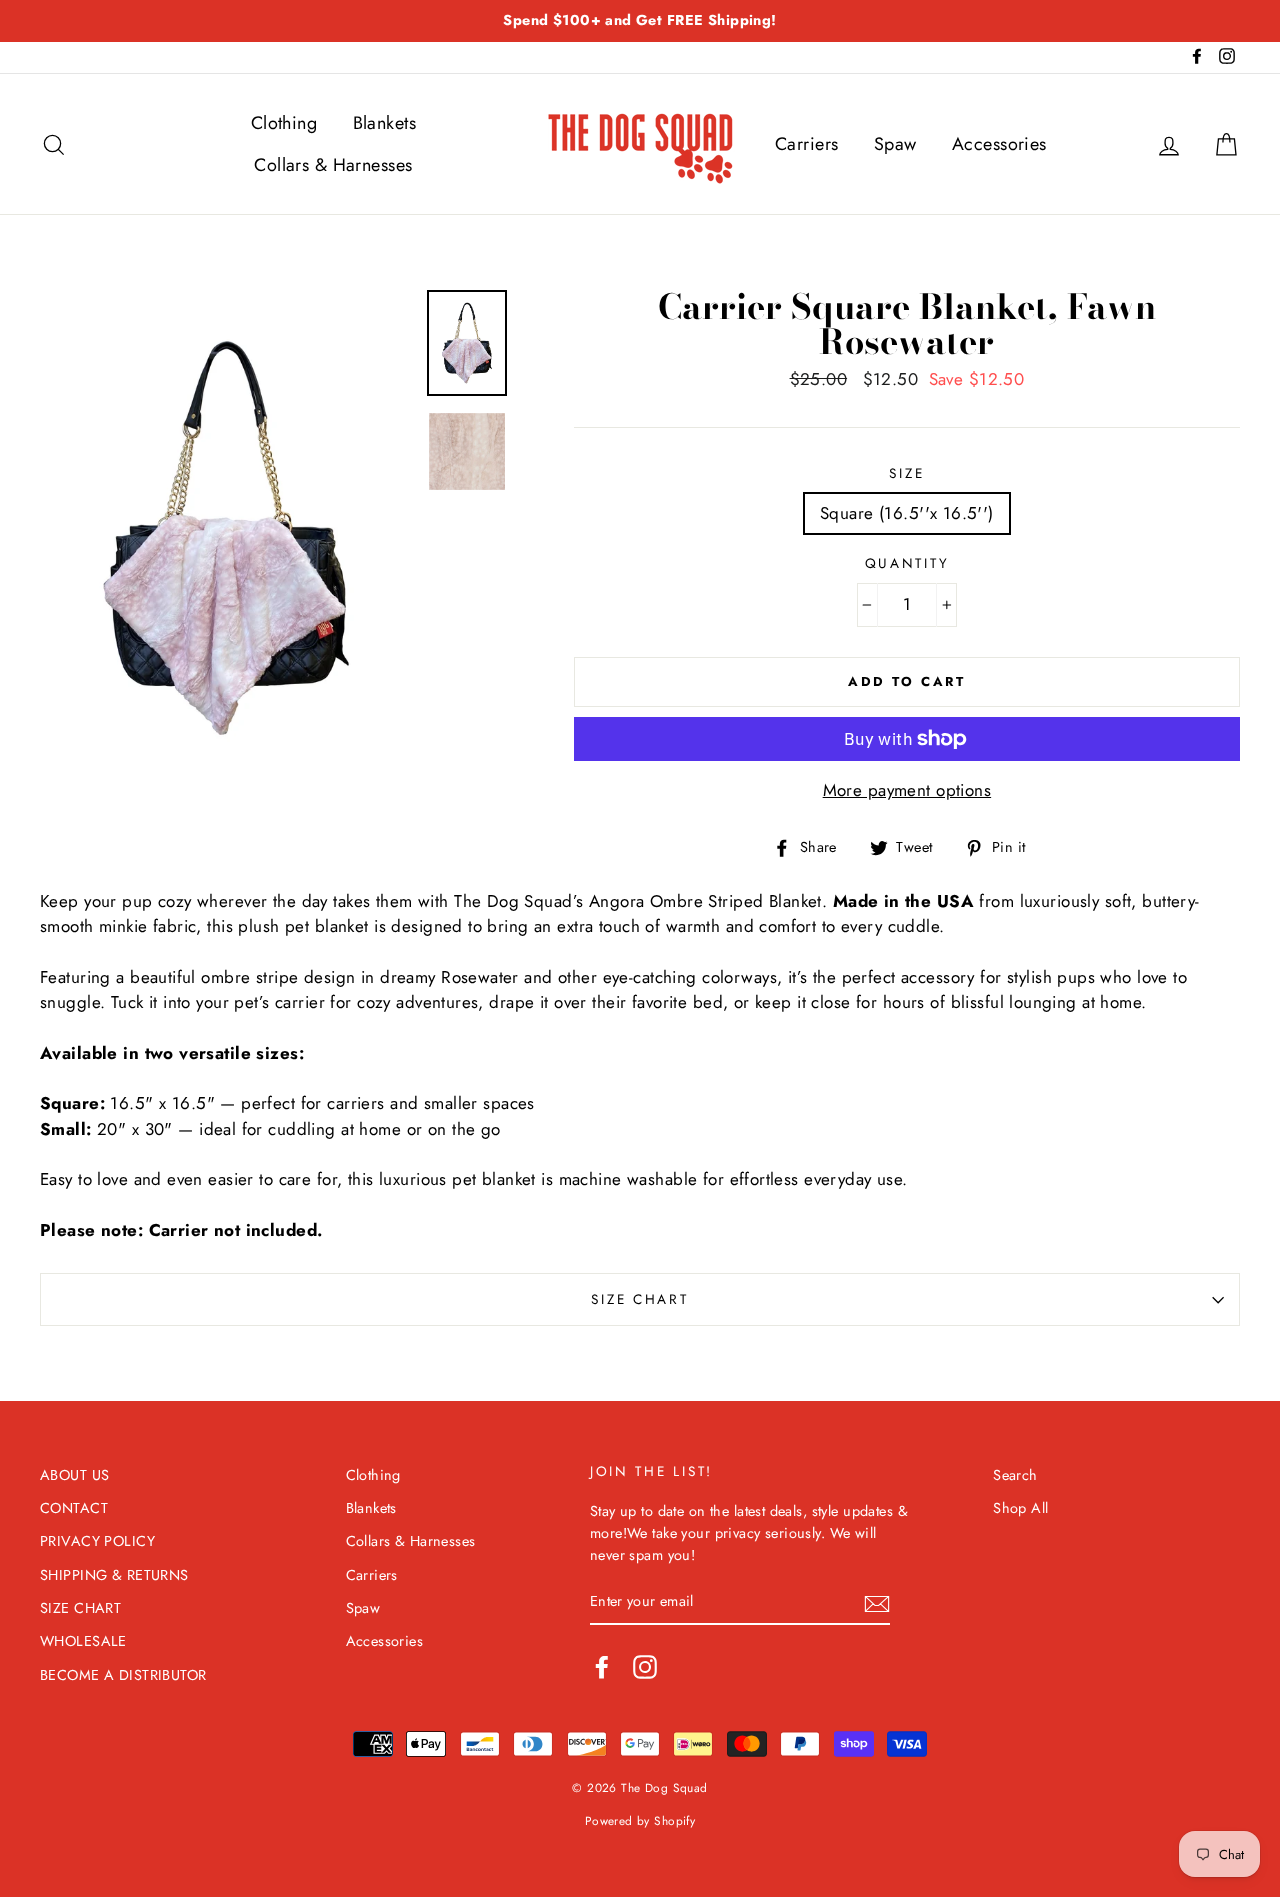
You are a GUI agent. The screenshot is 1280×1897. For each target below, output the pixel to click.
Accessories (999, 144)
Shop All (1020, 1508)
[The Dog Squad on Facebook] (602, 1667)
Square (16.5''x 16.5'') (907, 513)
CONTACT (74, 1508)
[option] (640, 21)
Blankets (384, 123)
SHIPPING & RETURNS (114, 1575)
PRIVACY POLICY (97, 1541)
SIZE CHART (639, 1299)
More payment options (907, 790)
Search (1015, 1475)
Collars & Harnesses (333, 165)
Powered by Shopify (640, 1820)
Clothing (284, 123)
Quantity (907, 563)
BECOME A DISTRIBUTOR (123, 1675)
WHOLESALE (83, 1641)
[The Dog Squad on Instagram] (645, 1667)
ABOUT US (74, 1475)
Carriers (806, 144)
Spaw (895, 144)
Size (906, 473)
